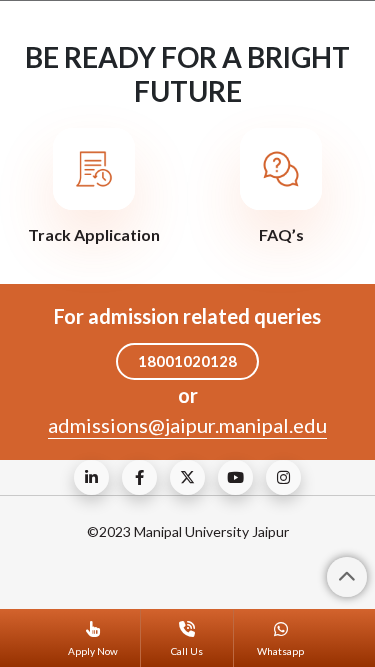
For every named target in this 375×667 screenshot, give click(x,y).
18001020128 (187, 361)
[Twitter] (187, 477)
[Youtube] (235, 477)
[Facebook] (139, 477)
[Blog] (91, 477)
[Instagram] (283, 477)
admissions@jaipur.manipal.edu (187, 425)
